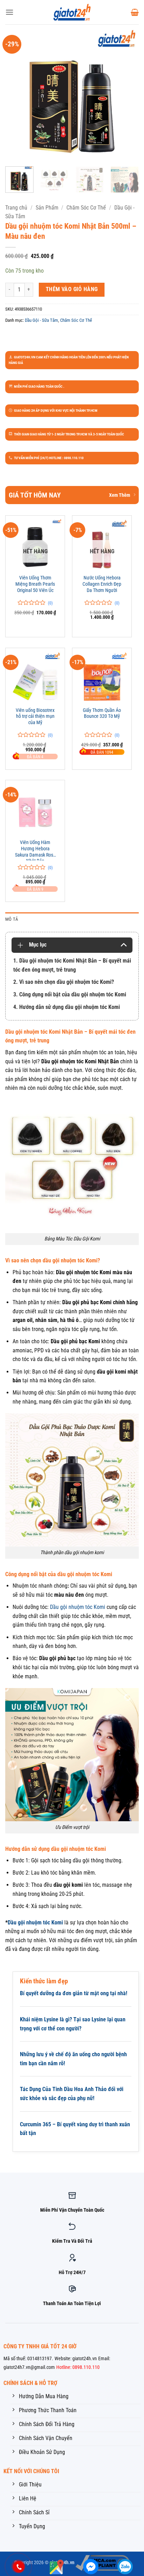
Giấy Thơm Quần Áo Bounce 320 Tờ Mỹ (102, 713)
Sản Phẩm (47, 208)
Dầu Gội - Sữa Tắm (41, 320)
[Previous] (17, 94)
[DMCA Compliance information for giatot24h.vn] (103, 2563)
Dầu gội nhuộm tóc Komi (78, 1607)
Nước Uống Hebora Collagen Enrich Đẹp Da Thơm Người (102, 584)
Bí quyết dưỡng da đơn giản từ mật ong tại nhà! (74, 1993)
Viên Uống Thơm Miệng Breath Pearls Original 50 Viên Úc (35, 584)
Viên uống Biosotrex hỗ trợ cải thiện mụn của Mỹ (35, 716)
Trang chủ (16, 208)
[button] (9, 12)
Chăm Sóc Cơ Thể (86, 208)
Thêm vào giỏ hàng (72, 289)
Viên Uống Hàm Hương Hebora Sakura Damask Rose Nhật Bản (35, 850)
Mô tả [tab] (12, 919)
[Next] (127, 94)
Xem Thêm (120, 495)
